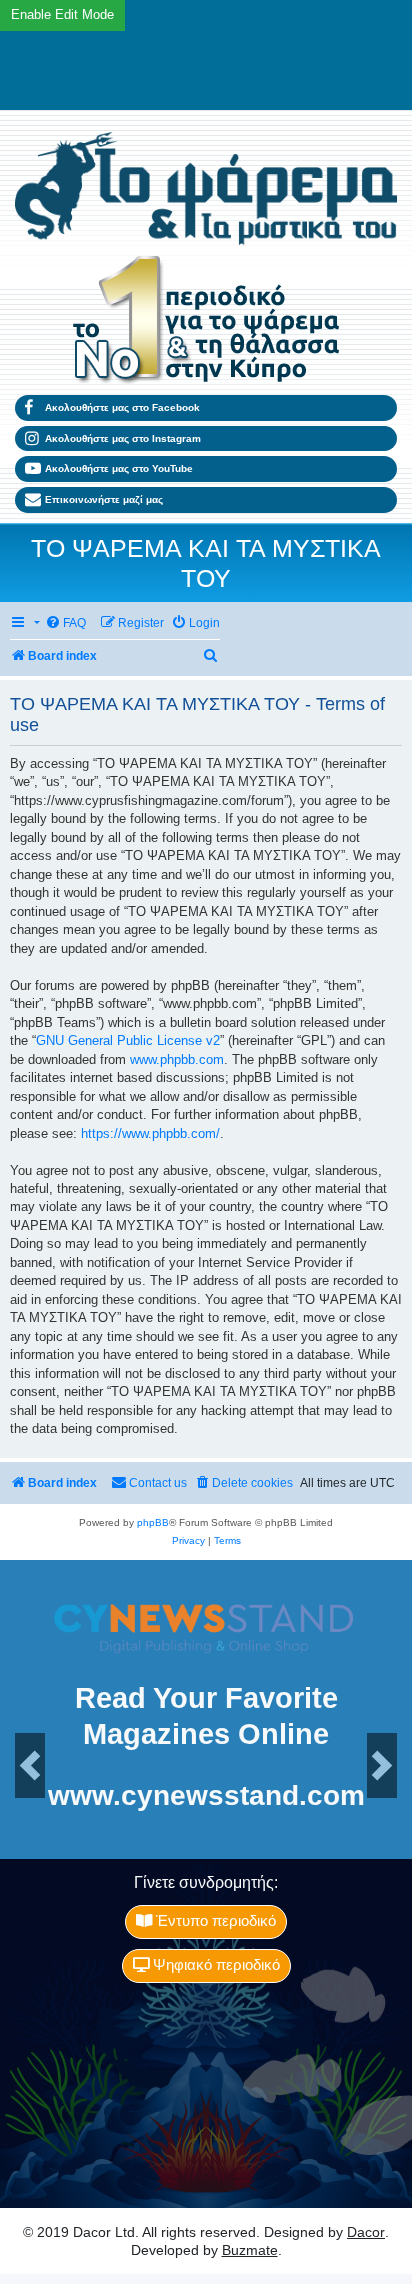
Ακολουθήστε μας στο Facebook (122, 407)
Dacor (366, 2232)
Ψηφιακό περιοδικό (214, 1965)
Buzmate (250, 2250)
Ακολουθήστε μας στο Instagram (123, 438)
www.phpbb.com (177, 1059)
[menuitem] (65, 623)
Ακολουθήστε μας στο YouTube (119, 468)
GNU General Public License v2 (128, 1040)
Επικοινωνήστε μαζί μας (104, 499)
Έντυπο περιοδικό (214, 1921)
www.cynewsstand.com (206, 1795)
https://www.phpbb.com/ (150, 1133)
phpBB (153, 1522)
